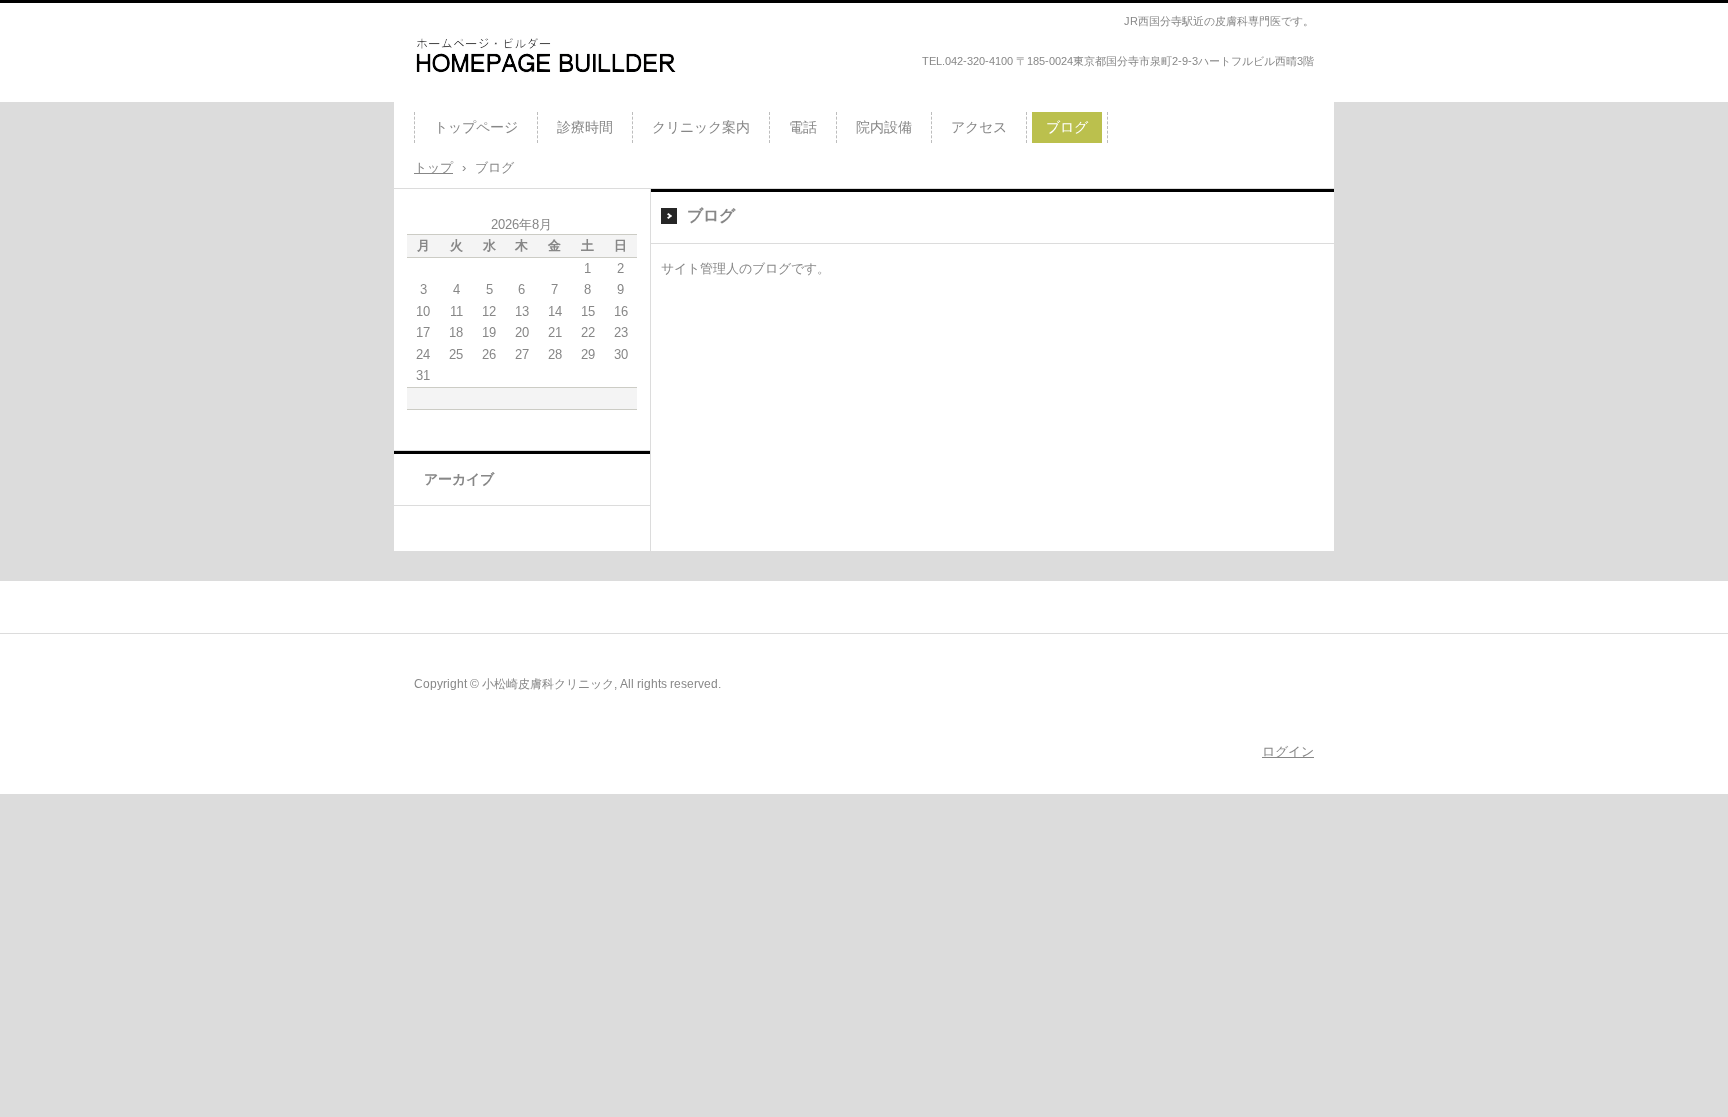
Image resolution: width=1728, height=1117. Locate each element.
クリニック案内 (701, 127)
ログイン (1288, 751)
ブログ (1067, 127)
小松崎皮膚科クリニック (513, 94)
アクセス (979, 127)
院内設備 (884, 127)
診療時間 (585, 127)
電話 (803, 127)
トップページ (476, 127)
